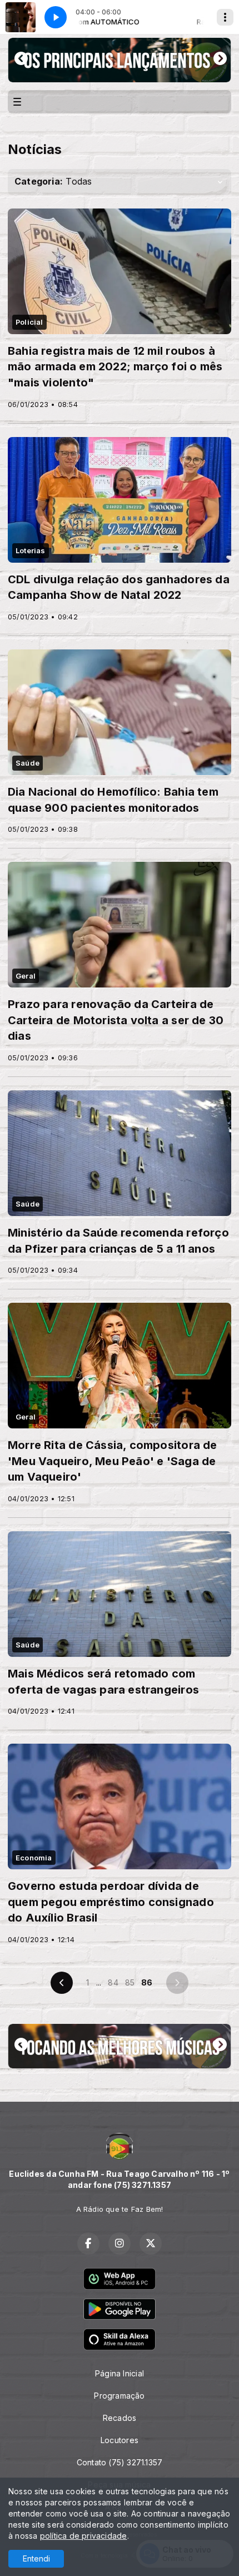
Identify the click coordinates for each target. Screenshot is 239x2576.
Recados (120, 2418)
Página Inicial (120, 2373)
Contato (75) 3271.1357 (120, 2462)
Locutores (120, 2440)
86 (147, 1982)
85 (130, 1982)
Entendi (36, 2558)
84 (113, 1982)
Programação (119, 2396)
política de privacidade (84, 2536)
